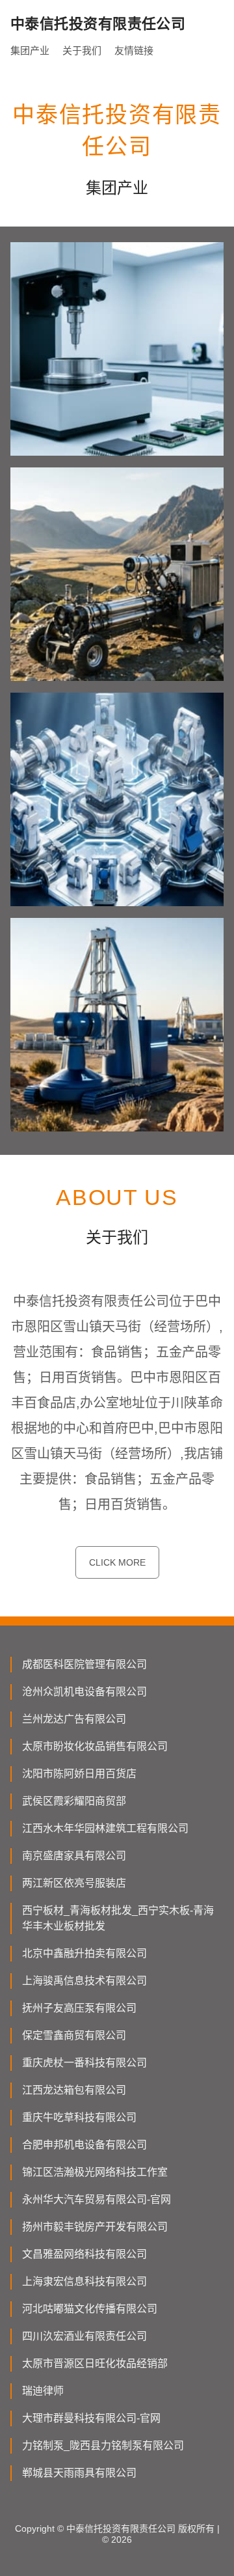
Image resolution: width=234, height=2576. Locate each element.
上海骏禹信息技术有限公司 (84, 1981)
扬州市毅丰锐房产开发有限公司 (95, 2227)
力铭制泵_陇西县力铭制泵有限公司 (103, 2445)
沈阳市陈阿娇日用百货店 (79, 1774)
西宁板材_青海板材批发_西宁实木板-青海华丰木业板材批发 (118, 1918)
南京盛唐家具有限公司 (74, 1856)
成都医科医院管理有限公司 (84, 1664)
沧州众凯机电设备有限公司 (84, 1692)
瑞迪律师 (43, 2391)
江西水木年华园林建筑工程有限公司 (105, 1828)
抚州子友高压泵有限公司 (79, 2008)
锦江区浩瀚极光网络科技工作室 (95, 2172)
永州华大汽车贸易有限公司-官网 (97, 2199)
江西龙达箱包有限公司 (74, 2090)
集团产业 (30, 50)
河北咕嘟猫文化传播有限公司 (90, 2309)
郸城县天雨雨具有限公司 (79, 2473)
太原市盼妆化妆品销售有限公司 (95, 1746)
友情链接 (134, 50)
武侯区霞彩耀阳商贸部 (74, 1801)
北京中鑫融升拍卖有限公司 (84, 1953)
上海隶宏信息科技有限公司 (84, 2281)
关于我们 (82, 50)
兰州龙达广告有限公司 (74, 1719)
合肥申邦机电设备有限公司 (84, 2145)
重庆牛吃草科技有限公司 (79, 2117)
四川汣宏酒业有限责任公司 (84, 2336)
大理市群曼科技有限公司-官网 (91, 2418)
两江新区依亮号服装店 (74, 1883)
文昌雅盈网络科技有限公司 (84, 2254)
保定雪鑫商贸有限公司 (74, 2035)
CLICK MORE (117, 1562)
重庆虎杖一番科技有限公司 (84, 2063)
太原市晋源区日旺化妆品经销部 (95, 2363)
